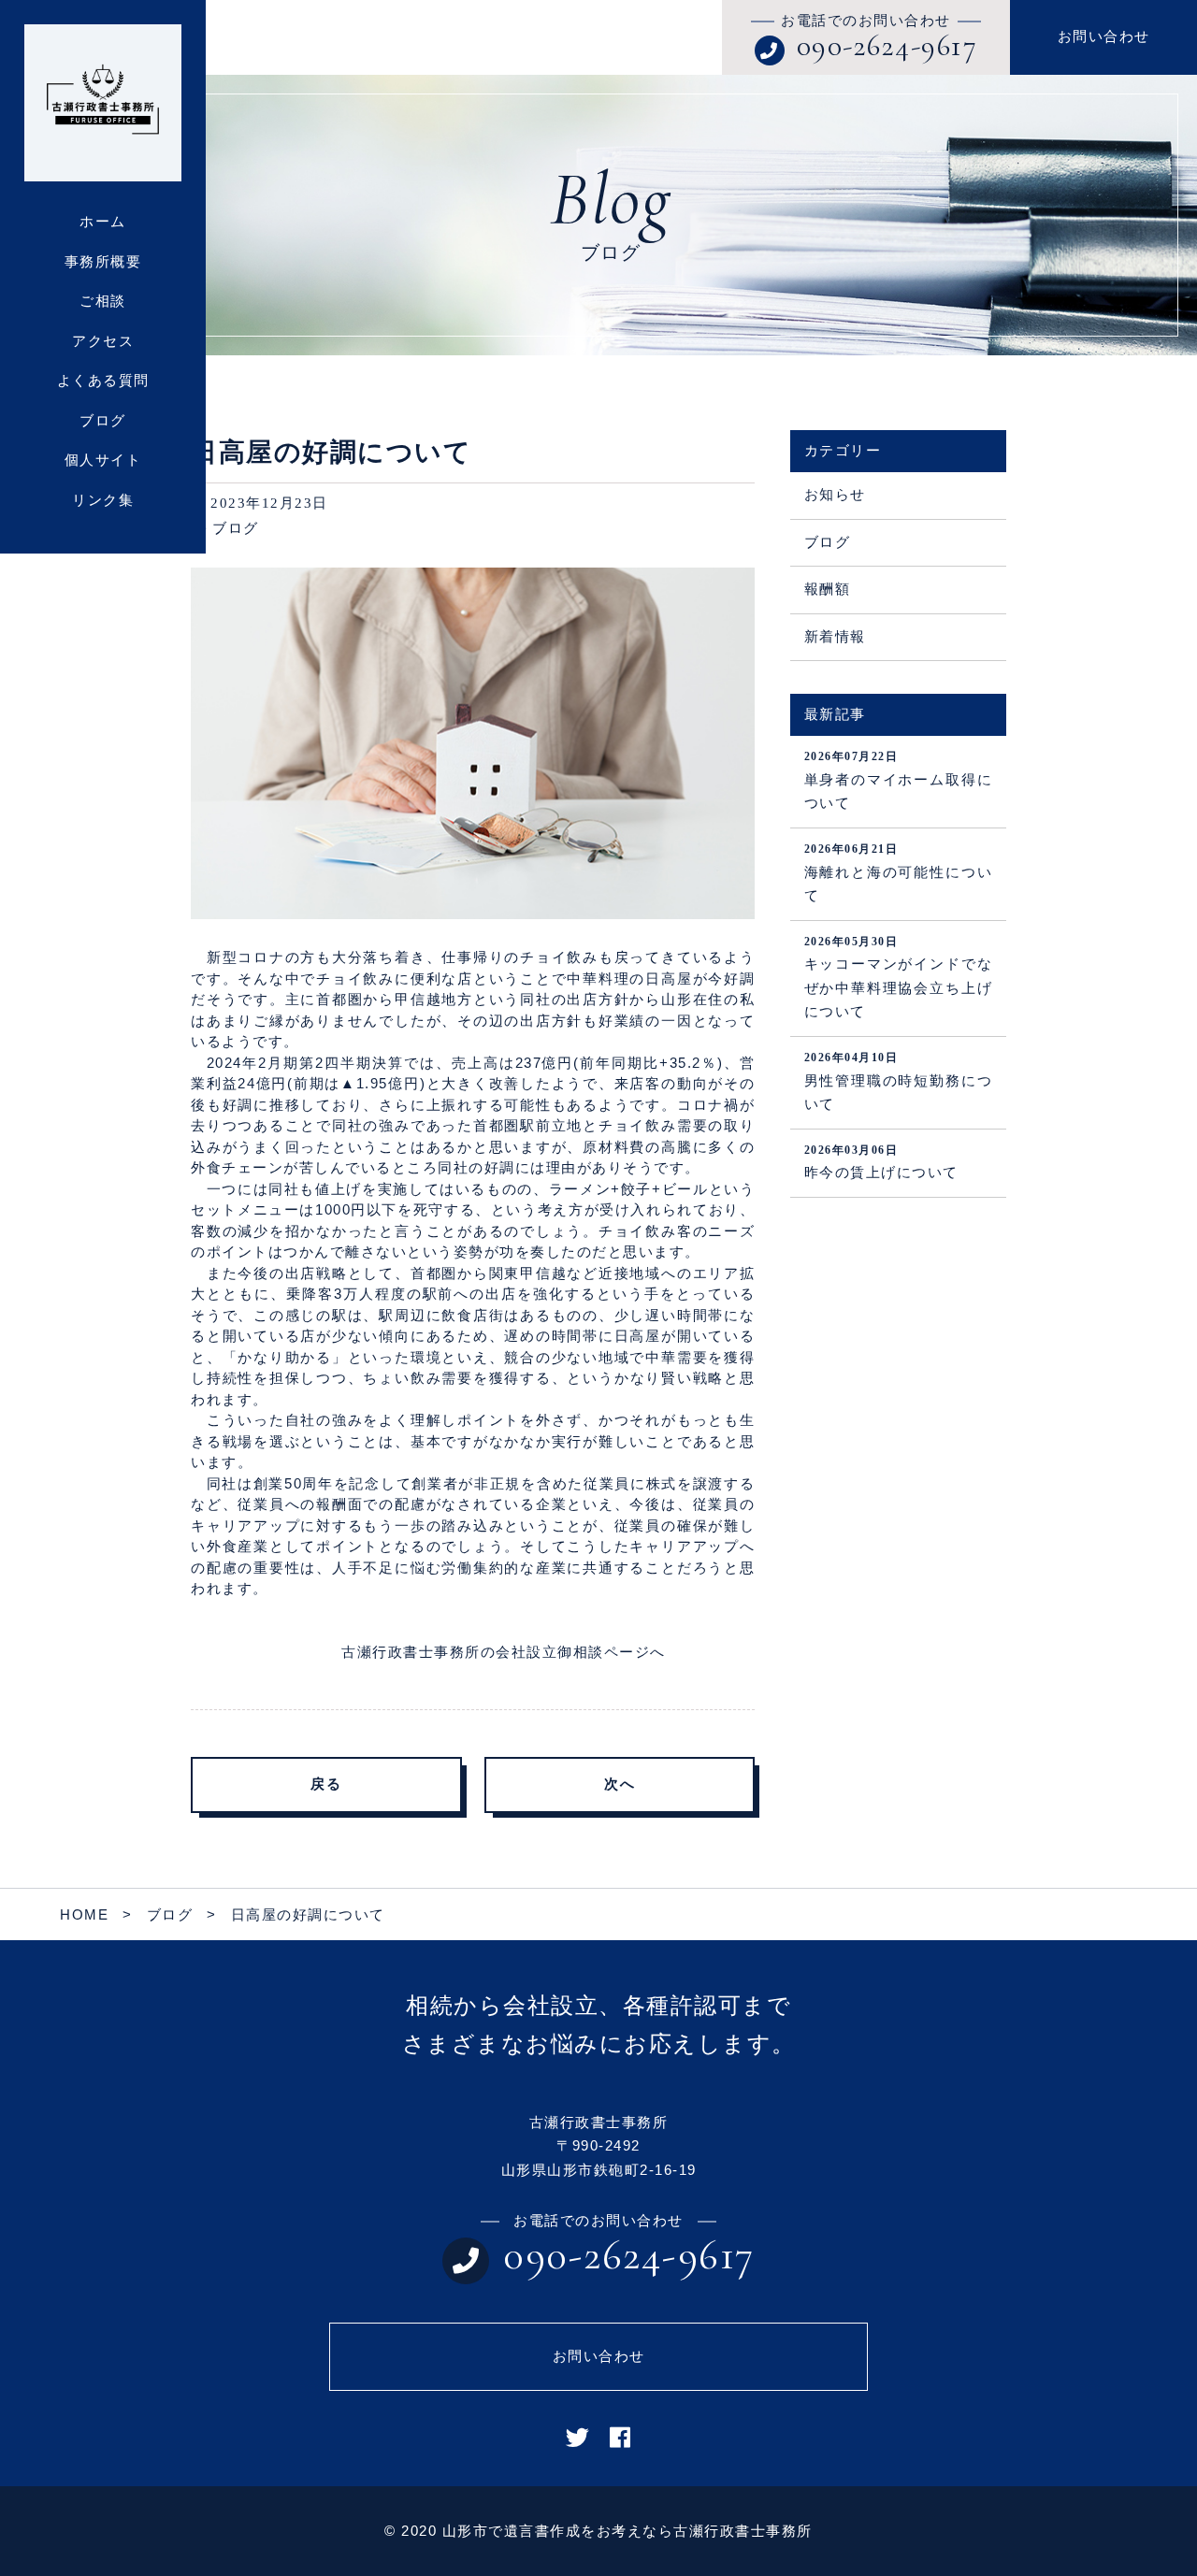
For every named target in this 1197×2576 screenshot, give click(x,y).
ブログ (236, 528)
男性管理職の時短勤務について (898, 1081)
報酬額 (828, 589)
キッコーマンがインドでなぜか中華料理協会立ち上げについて (898, 978)
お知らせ (835, 495)
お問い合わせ (1104, 36)
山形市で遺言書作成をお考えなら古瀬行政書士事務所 (627, 2531)
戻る (326, 1784)
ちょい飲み (402, 1378)
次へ (620, 1784)
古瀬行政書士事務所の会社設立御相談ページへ (504, 1652)
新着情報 (835, 637)
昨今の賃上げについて (881, 1162)
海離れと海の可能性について (898, 873)
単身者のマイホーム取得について (898, 780)
